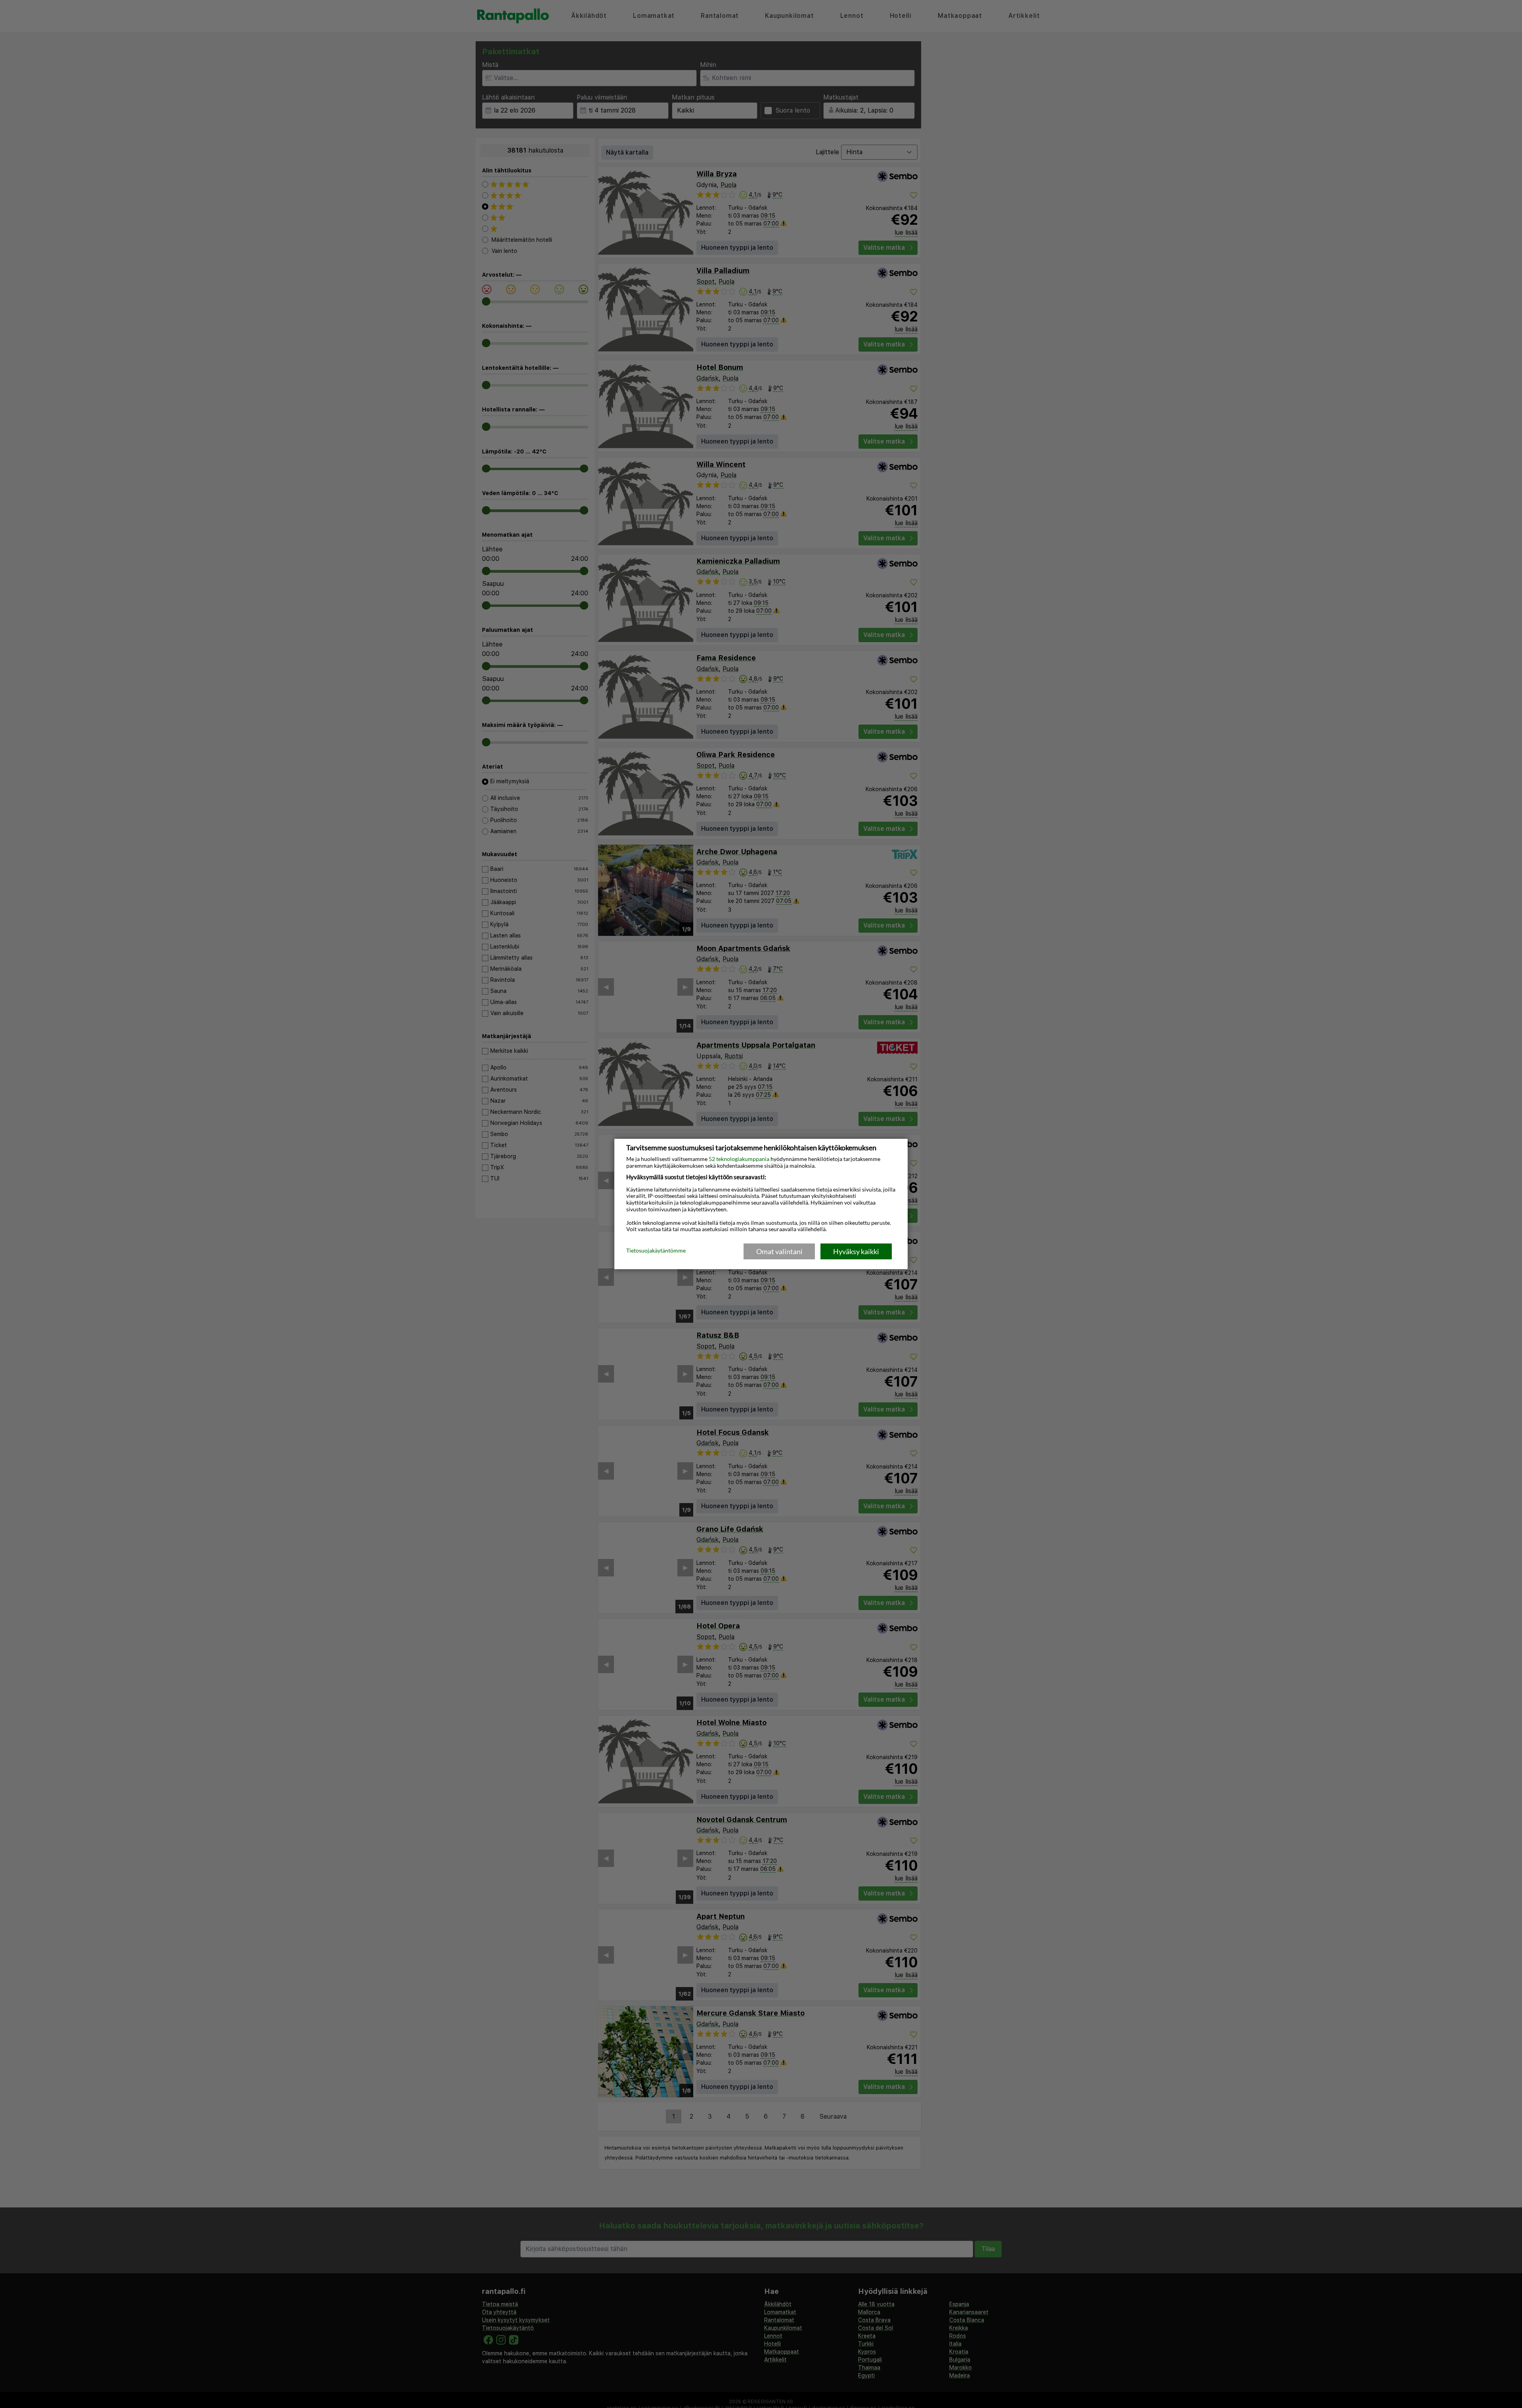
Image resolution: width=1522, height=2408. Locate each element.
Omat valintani (779, 1251)
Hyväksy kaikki (856, 1251)
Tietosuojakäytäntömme (656, 1251)
